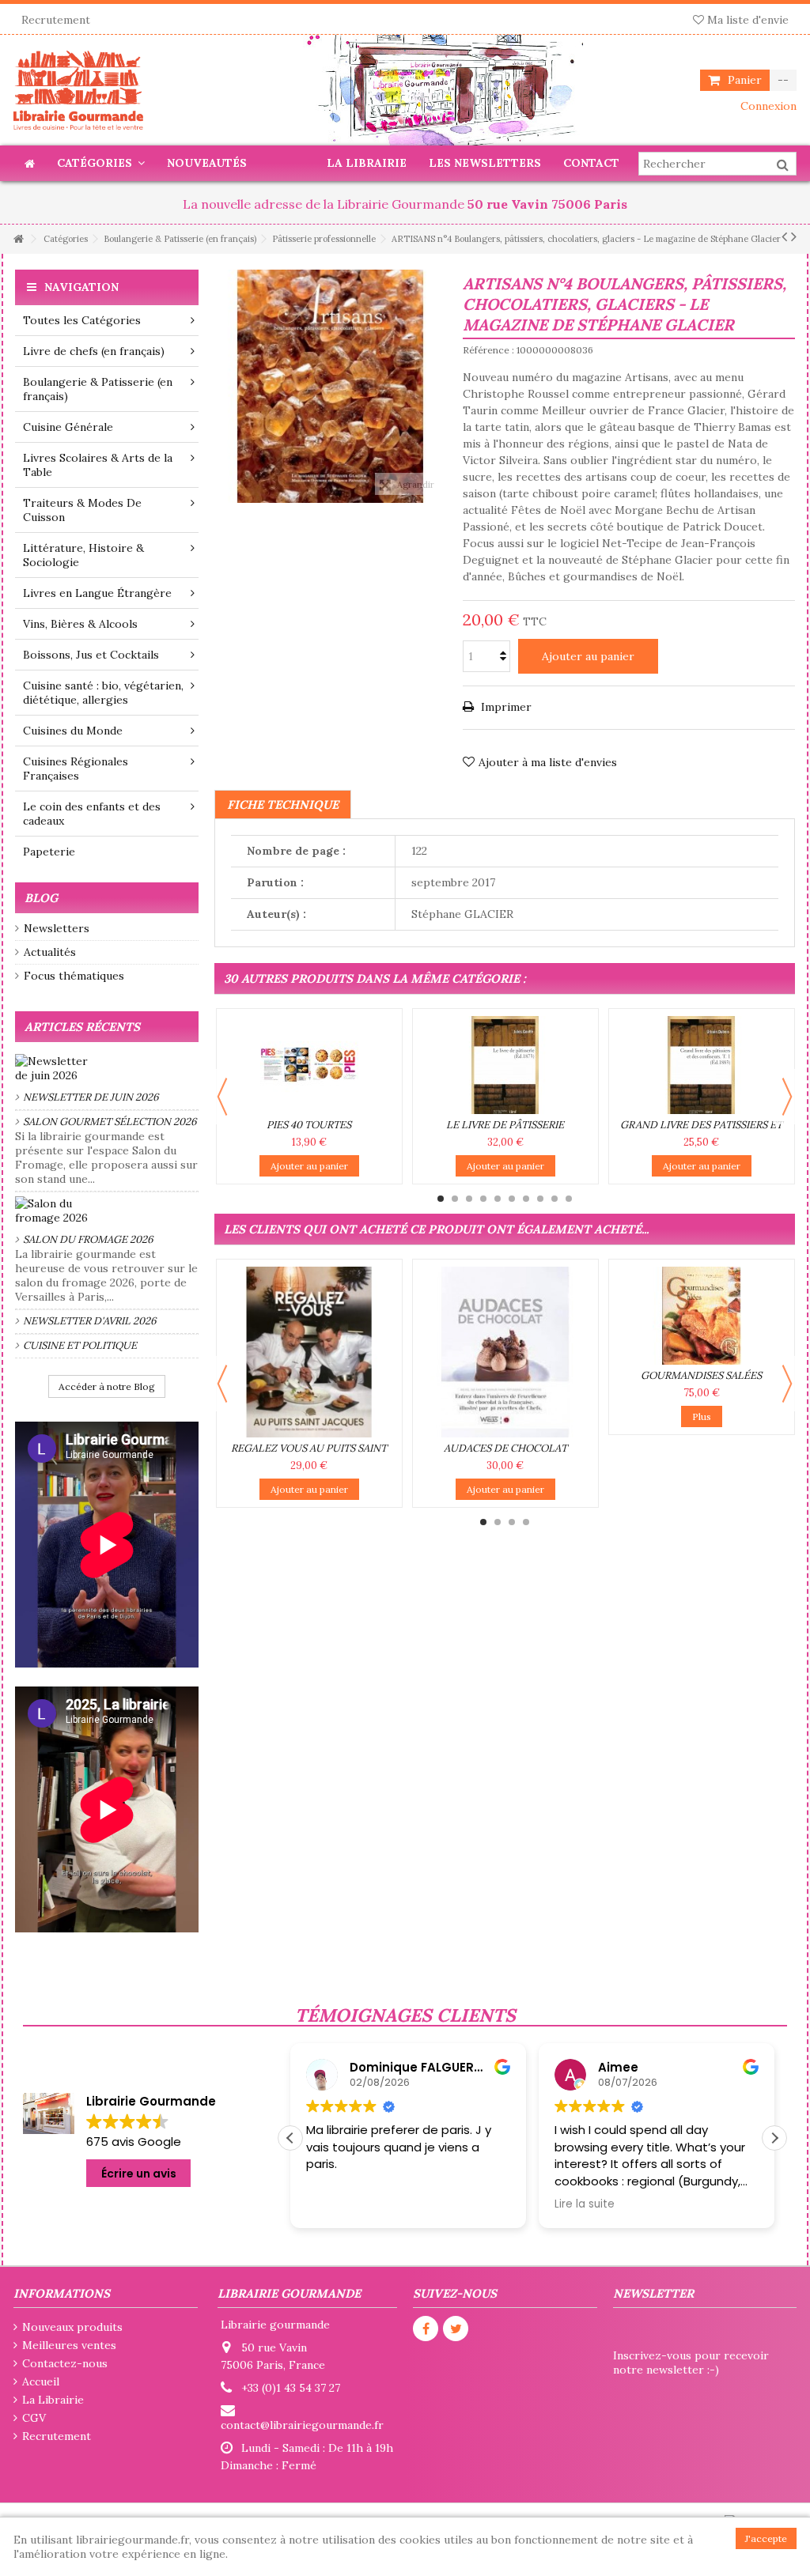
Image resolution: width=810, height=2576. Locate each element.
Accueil (41, 2381)
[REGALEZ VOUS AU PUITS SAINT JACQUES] (309, 1352)
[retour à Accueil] (18, 239)
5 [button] (498, 1199)
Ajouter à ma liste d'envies (548, 762)
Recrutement (56, 20)
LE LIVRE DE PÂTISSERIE (505, 1125)
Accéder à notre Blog (107, 1386)
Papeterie (49, 852)
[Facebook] (426, 2329)
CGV (34, 2418)
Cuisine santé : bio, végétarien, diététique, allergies (103, 693)
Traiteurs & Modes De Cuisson (82, 510)
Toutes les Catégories (82, 320)
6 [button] (512, 1199)
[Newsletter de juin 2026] (107, 1068)
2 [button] (455, 1199)
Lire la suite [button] (585, 2204)
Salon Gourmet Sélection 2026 (110, 1122)
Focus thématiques (74, 976)
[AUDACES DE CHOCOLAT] (505, 1352)
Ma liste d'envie (746, 20)
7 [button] (526, 1199)
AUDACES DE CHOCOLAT (505, 1448)
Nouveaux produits (72, 2327)
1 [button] (441, 1199)
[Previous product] (784, 236)
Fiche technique (283, 805)
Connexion (767, 106)
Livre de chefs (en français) (94, 351)
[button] (774, 2138)
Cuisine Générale (68, 427)
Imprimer (505, 707)
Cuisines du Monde (73, 731)
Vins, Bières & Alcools (80, 624)
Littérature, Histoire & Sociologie (83, 555)
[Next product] (794, 236)
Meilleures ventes (69, 2345)
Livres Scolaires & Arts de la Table (98, 465)
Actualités (50, 952)
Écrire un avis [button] (139, 2174)
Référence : (488, 350)
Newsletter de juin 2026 (91, 1097)
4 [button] (483, 1199)
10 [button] (569, 1199)
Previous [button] (222, 1097)
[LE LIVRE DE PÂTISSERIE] (505, 1065)
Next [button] (787, 1097)
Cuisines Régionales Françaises (76, 769)
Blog (41, 898)
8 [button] (540, 1199)
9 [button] (555, 1199)
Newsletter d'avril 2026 (90, 1321)
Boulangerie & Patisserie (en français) (98, 389)
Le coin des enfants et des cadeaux (92, 814)
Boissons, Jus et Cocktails (91, 655)
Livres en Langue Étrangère (97, 593)
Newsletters (57, 928)
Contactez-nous (65, 2363)
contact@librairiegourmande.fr (302, 2425)
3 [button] (469, 1199)
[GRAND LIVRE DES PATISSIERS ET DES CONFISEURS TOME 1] (702, 1065)
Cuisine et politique (80, 1345)
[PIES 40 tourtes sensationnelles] (309, 1065)
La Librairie (53, 2400)
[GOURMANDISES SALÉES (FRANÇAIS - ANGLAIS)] (702, 1316)
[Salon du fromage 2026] (107, 1211)
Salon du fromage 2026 (88, 1239)
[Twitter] (456, 2329)
